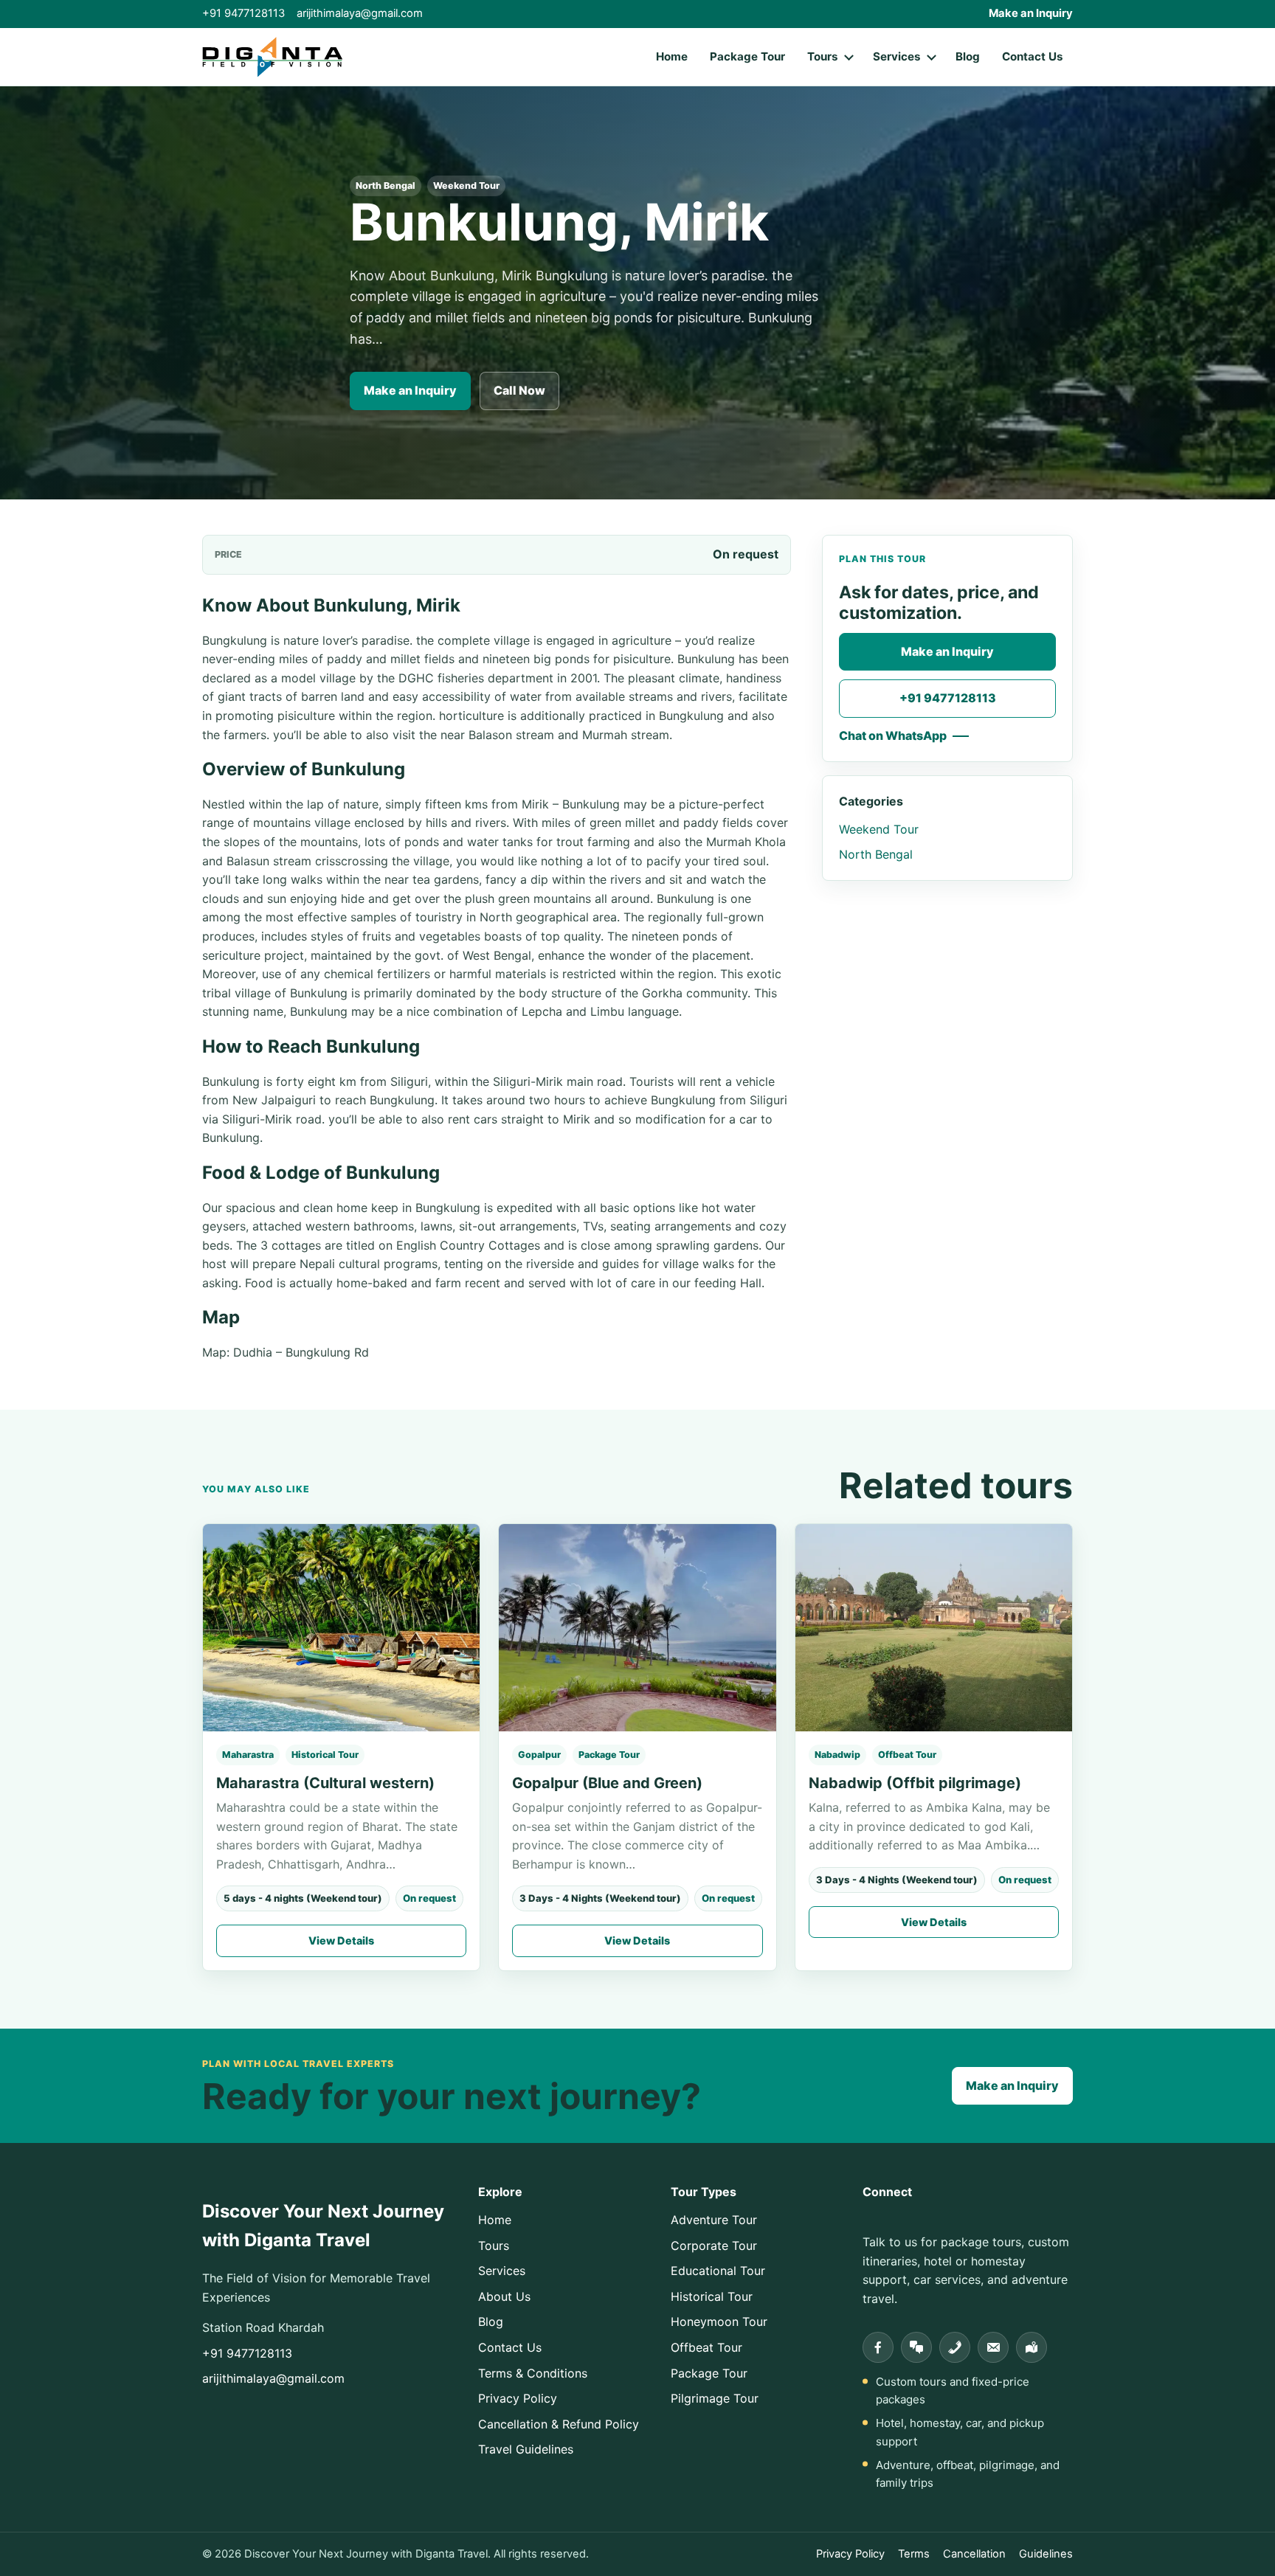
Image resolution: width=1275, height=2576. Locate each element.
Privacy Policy (518, 2398)
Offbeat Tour (907, 1755)
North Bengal (386, 186)
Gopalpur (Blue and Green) (607, 1783)
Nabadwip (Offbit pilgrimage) (915, 1783)
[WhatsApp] (916, 2347)
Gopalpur (539, 1755)
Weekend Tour (466, 186)
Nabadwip (837, 1755)
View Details (341, 1940)
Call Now (519, 390)
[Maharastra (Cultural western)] (341, 1628)
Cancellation (974, 2554)
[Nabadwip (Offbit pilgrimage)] (934, 1628)
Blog (968, 56)
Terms (914, 2554)
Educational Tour (718, 2271)
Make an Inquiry (1031, 13)
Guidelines (1046, 2554)
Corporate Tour (714, 2246)
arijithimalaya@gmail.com (360, 13)
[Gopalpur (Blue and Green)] (637, 1628)
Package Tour (747, 56)
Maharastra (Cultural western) (325, 1783)
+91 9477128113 (243, 13)
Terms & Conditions (533, 2373)
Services (897, 56)
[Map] (1032, 2347)
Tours (823, 56)
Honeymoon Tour (719, 2321)
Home (672, 56)
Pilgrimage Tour (715, 2398)
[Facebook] (878, 2347)
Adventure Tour (714, 2220)
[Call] (955, 2347)
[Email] (993, 2347)
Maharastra (248, 1755)
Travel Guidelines (526, 2449)
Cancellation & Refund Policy (559, 2424)
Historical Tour (325, 1755)
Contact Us (1033, 56)
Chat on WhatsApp (893, 735)
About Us (504, 2296)
